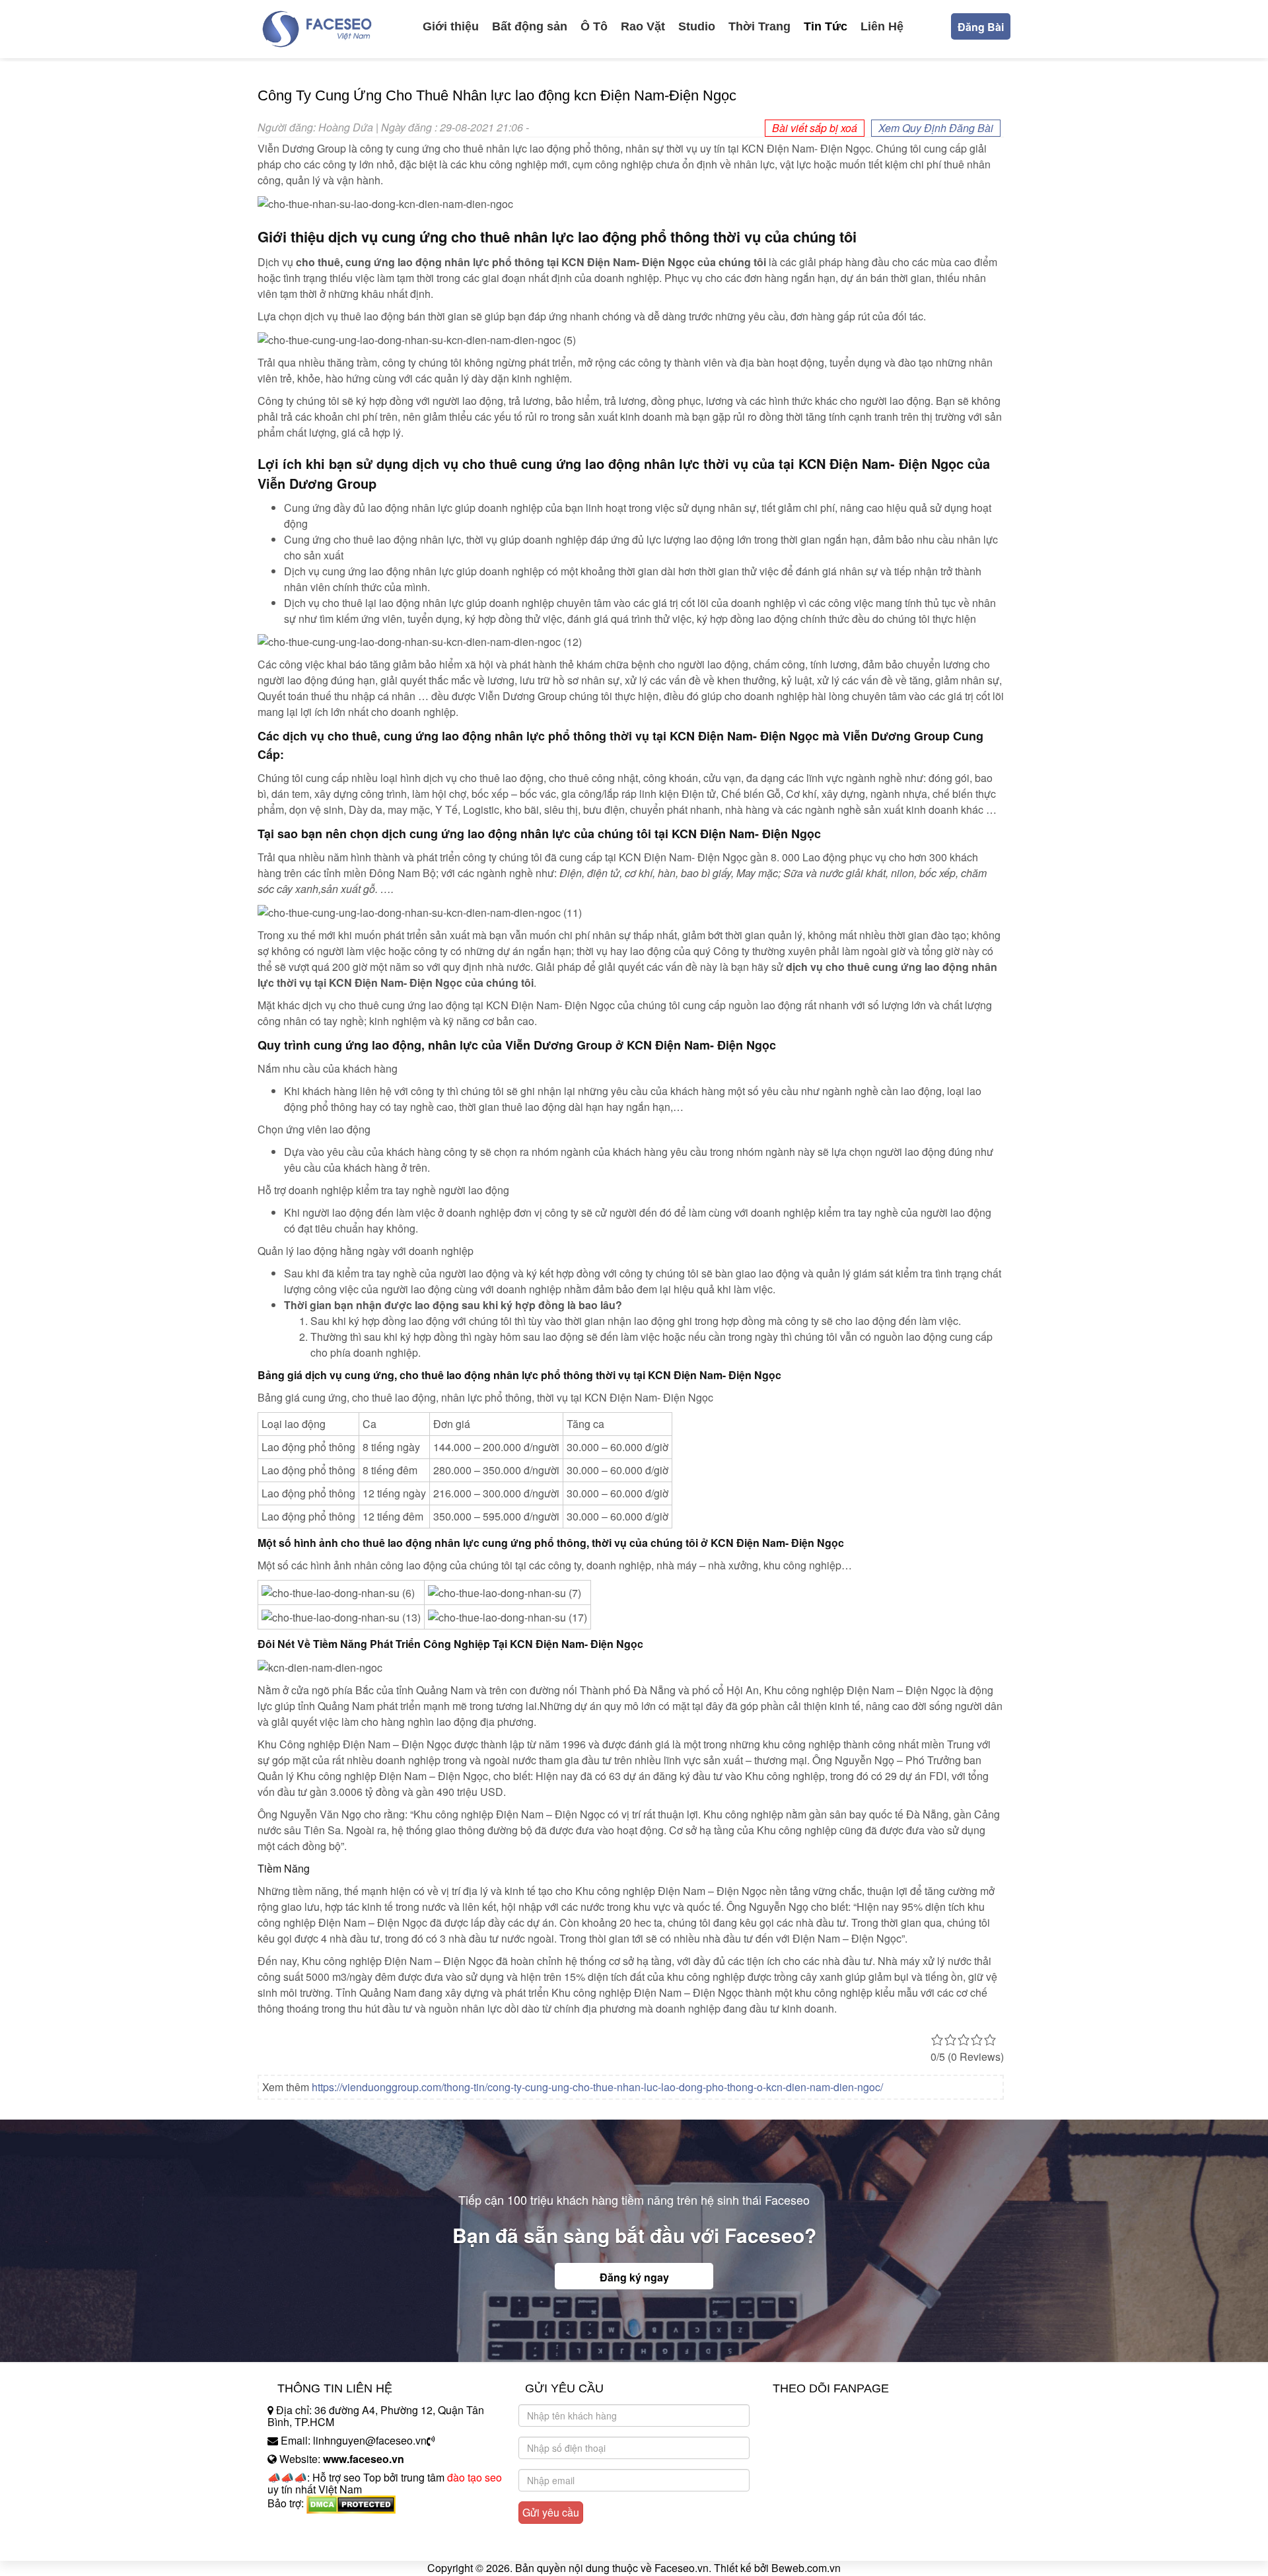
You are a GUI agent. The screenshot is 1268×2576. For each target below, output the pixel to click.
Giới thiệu (451, 26)
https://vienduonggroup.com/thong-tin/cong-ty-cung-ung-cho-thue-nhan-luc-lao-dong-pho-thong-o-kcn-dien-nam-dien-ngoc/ (597, 2087)
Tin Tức (826, 26)
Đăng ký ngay (634, 2277)
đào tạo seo (475, 2477)
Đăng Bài (981, 27)
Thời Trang (759, 26)
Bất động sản (530, 26)
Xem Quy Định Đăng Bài (936, 128)
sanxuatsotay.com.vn (316, 2545)
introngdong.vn (302, 2526)
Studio (697, 26)
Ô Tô (594, 26)
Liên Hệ (882, 26)
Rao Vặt (643, 26)
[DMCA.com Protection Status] (351, 2503)
